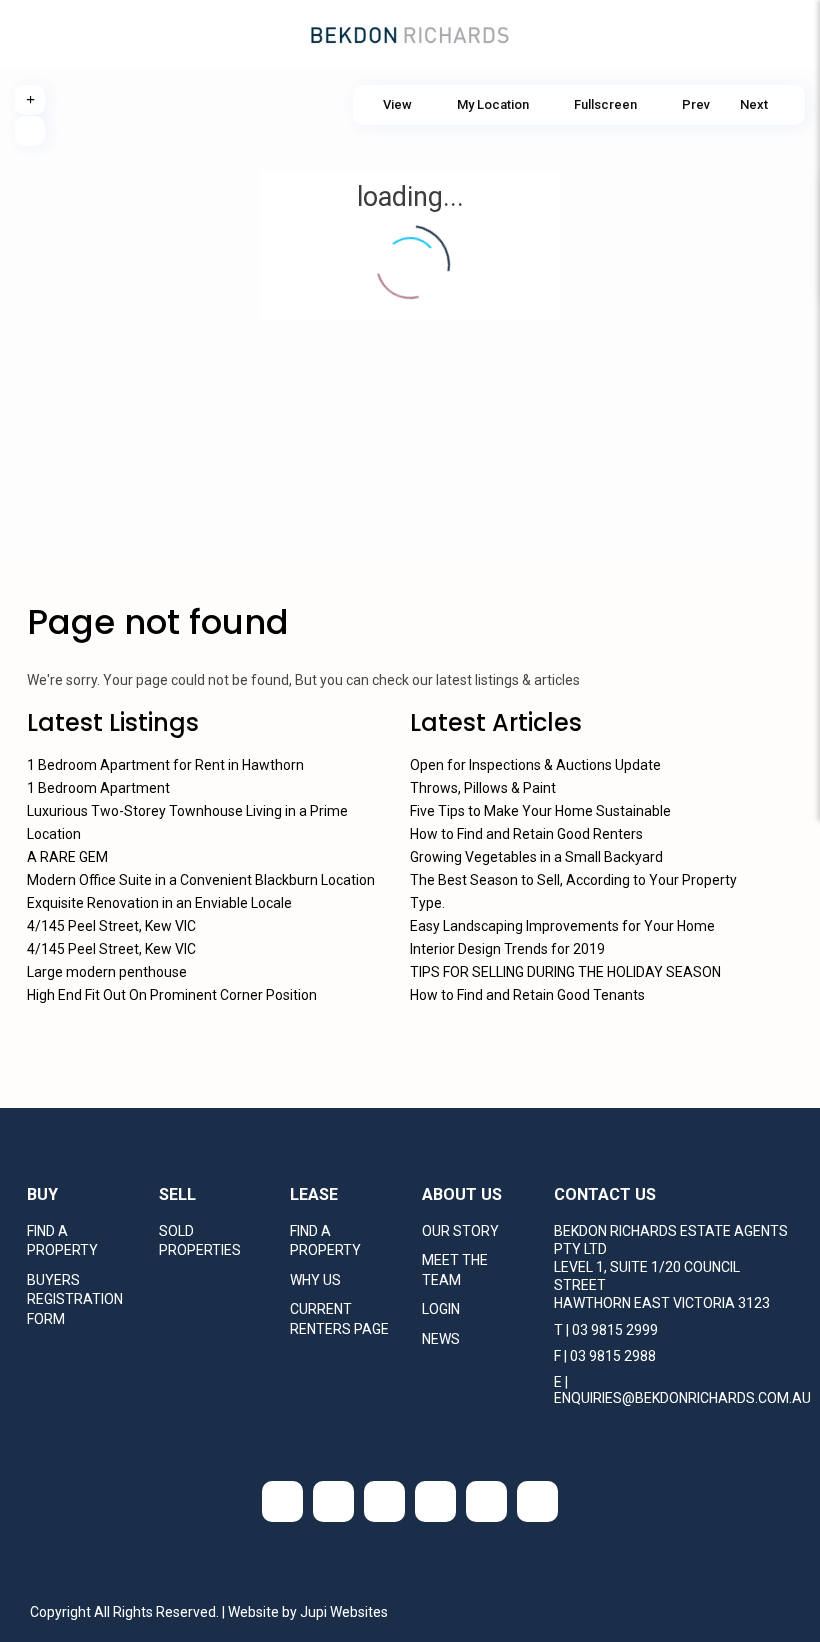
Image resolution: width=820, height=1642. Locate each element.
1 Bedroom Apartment (98, 788)
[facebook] (282, 1501)
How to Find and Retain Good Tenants (527, 995)
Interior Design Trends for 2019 (507, 949)
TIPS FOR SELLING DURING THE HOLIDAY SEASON (565, 972)
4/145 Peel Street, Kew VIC (111, 926)
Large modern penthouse (107, 972)
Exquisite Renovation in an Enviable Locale (159, 903)
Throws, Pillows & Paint (483, 788)
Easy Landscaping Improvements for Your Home (562, 926)
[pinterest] (537, 1501)
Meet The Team (455, 1270)
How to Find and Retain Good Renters (526, 834)
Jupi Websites (344, 1612)
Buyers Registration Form (75, 1299)
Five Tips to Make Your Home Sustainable (540, 811)
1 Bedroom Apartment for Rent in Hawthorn (165, 765)
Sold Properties (200, 1241)
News (441, 1339)
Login (441, 1309)
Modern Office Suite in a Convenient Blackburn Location (201, 880)
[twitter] (333, 1501)
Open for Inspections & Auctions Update (535, 765)
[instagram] (486, 1501)
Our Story (460, 1231)
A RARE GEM (67, 857)
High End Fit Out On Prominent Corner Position (172, 995)
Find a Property (62, 1241)
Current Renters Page (339, 1319)
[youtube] (435, 1501)
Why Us (315, 1280)
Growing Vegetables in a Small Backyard (536, 857)
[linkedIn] (384, 1501)
